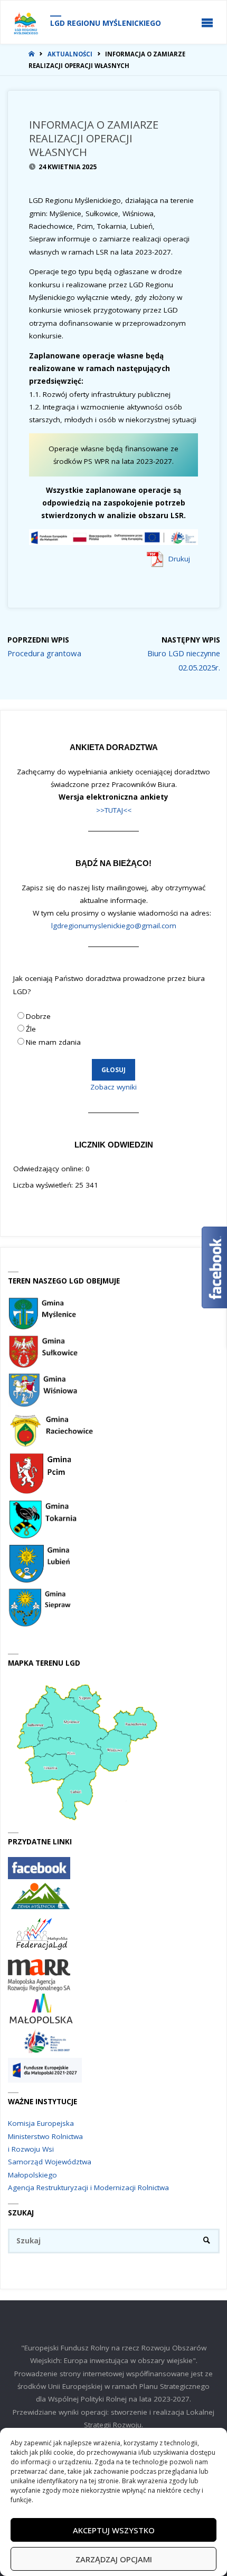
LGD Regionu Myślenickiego (106, 23)
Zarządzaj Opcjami (114, 2559)
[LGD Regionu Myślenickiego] (26, 23)
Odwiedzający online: (49, 1169)
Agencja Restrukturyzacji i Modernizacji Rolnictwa (88, 2188)
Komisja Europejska (41, 2123)
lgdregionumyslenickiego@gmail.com (114, 926)
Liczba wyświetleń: (44, 1185)
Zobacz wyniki (113, 1087)
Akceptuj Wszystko (114, 2530)
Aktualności (70, 54)
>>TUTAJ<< (114, 810)
